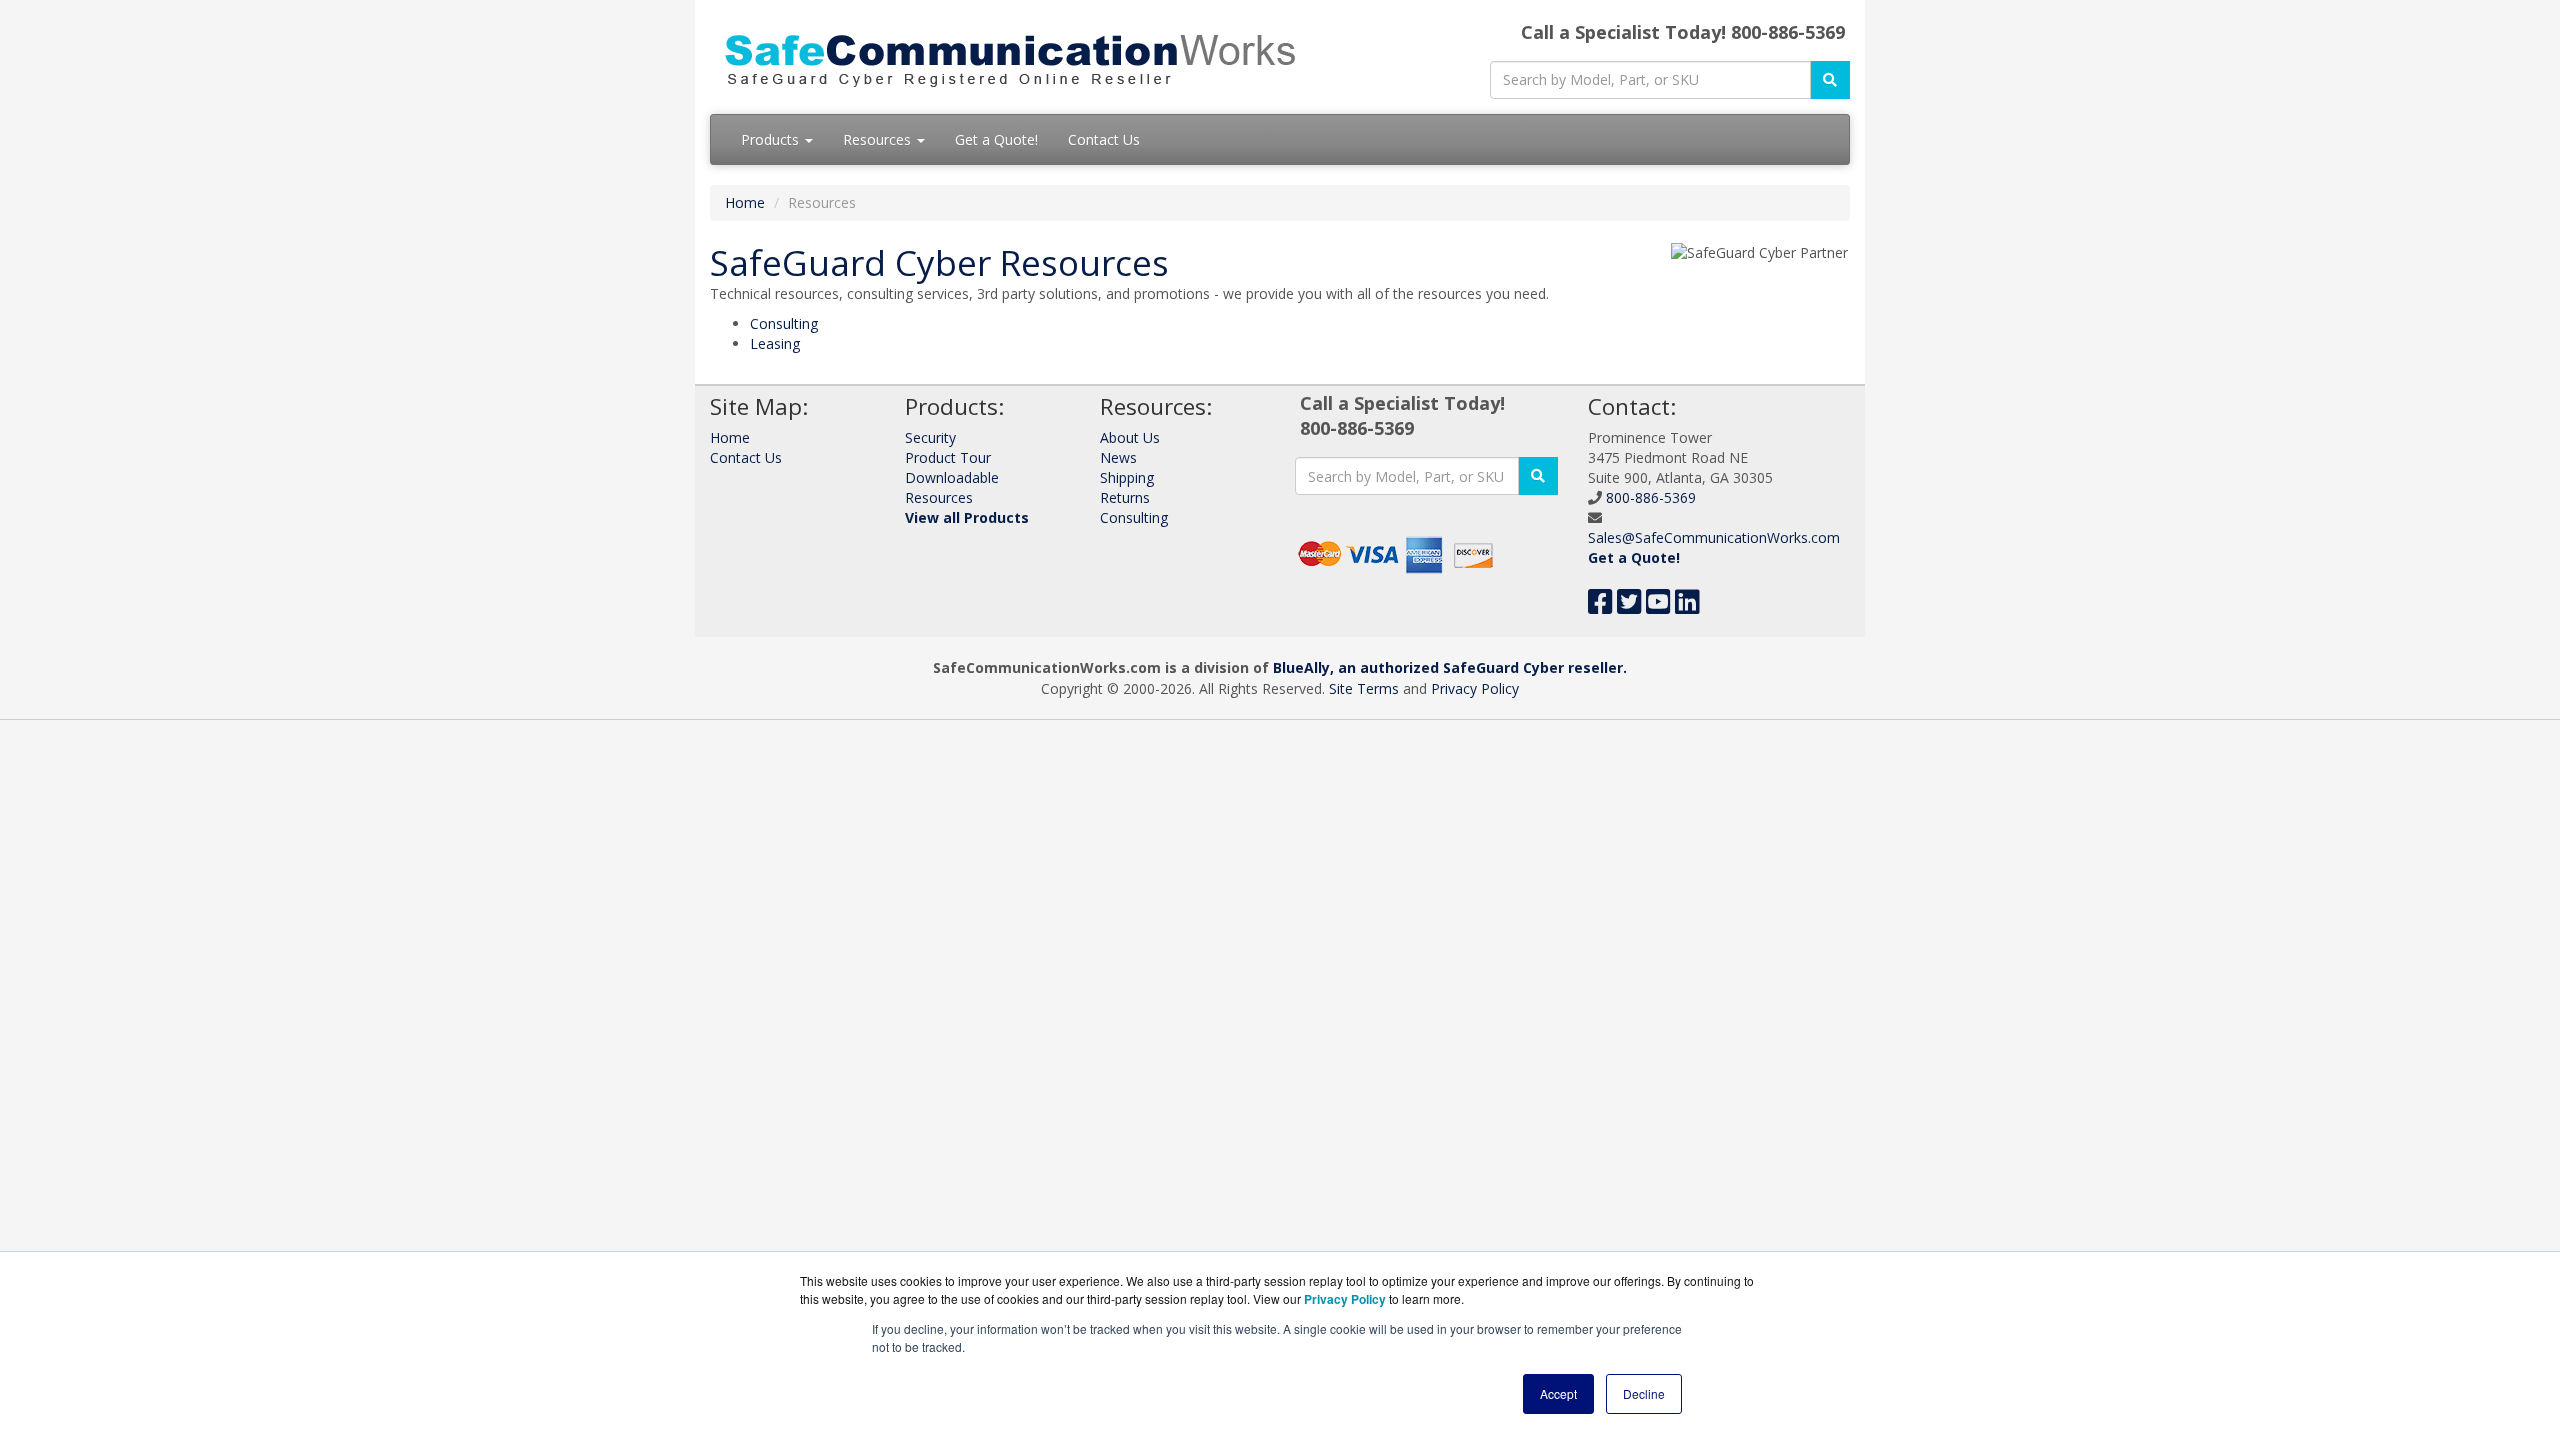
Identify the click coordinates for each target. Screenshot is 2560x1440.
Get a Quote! (996, 139)
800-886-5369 (1651, 497)
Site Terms (1364, 688)
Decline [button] (1644, 1393)
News (1118, 457)
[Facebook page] (1600, 606)
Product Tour (948, 457)
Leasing (775, 343)
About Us (1130, 437)
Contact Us (1104, 139)
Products (772, 139)
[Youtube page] (1658, 606)
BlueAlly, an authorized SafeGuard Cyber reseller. (1450, 667)
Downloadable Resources (952, 487)
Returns (1125, 497)
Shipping (1127, 477)
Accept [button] (1558, 1393)
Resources (879, 139)
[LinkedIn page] (1687, 606)
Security (930, 437)
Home (745, 202)
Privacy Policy (1475, 688)
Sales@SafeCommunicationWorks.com (1714, 537)
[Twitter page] (1629, 606)
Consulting (784, 323)
